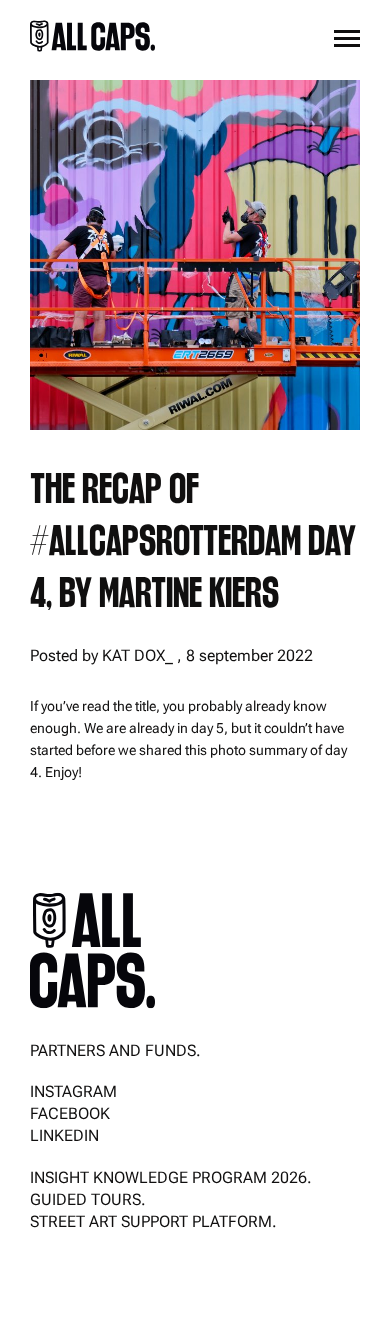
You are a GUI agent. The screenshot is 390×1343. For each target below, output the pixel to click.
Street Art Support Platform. (153, 1221)
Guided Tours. (88, 1199)
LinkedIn (64, 1135)
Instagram (73, 1091)
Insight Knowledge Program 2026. (171, 1177)
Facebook (70, 1113)
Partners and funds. (115, 1050)
